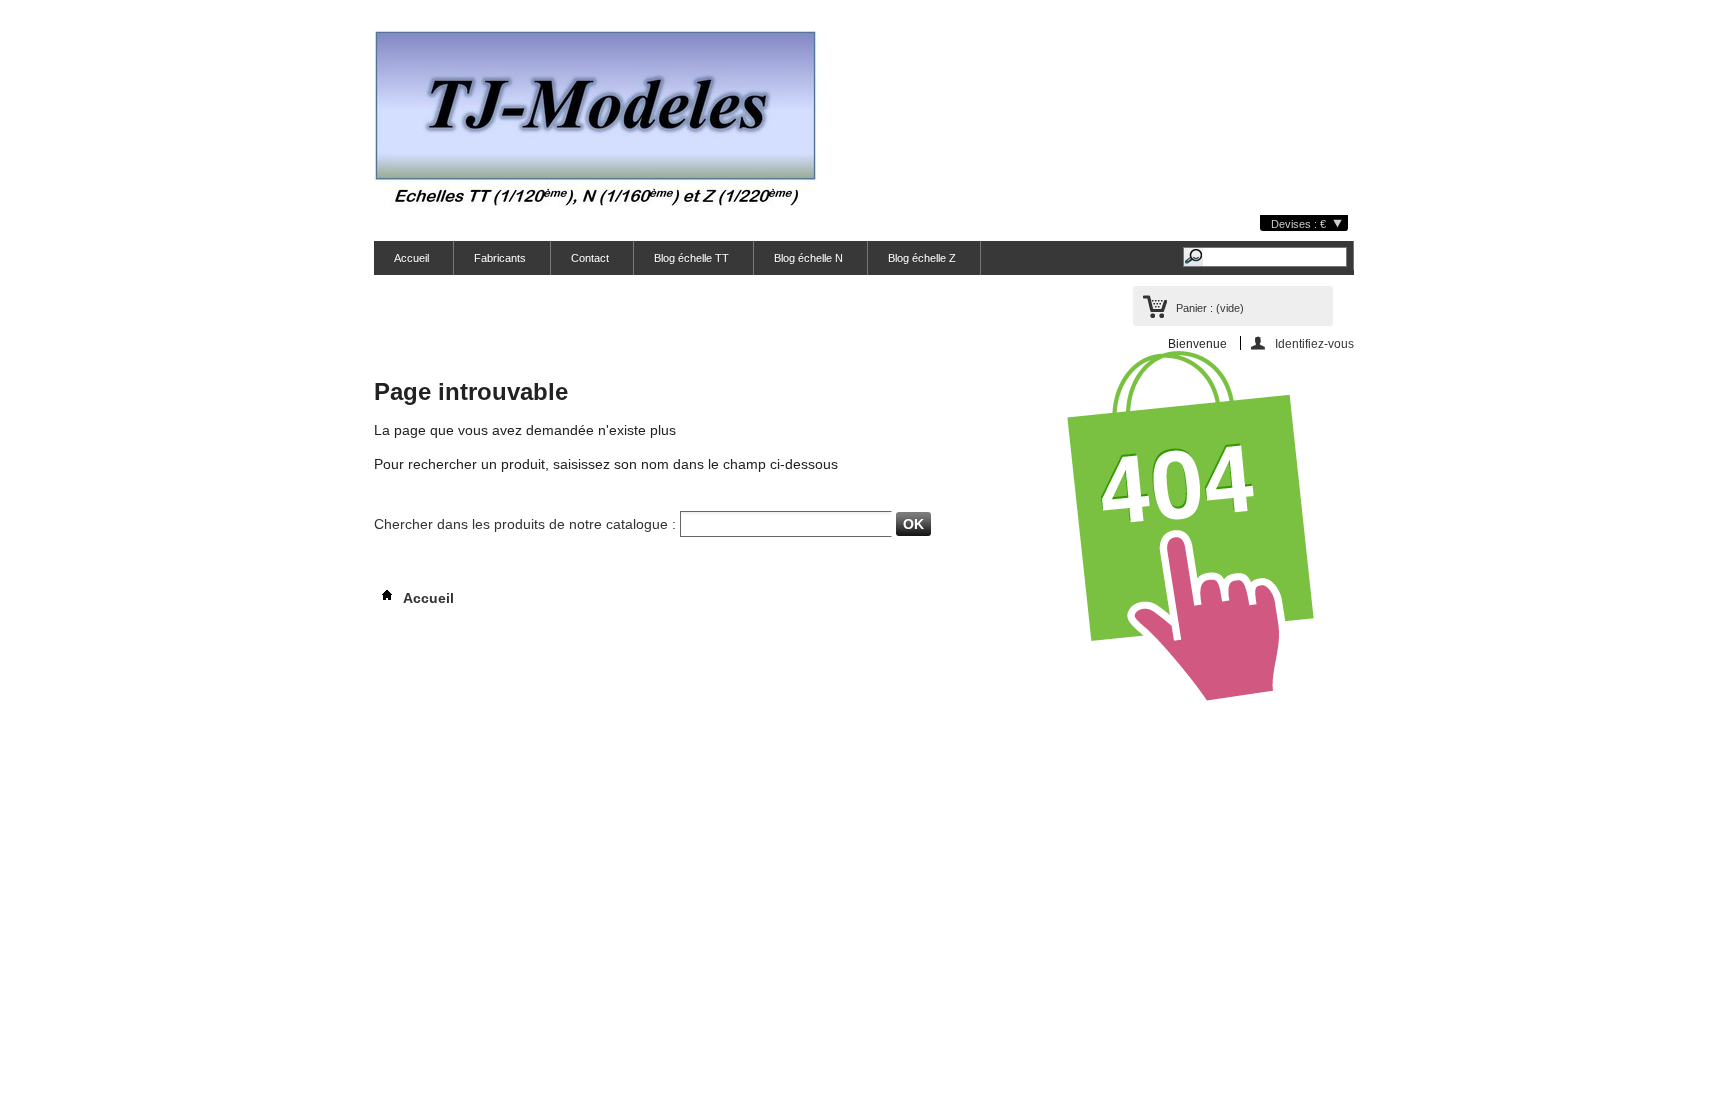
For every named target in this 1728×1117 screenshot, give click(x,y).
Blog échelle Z (922, 258)
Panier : (1210, 308)
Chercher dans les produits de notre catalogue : (525, 524)
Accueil (411, 258)
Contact (590, 258)
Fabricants (500, 258)
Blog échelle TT (691, 258)
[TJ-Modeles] (595, 122)
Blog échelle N (808, 258)
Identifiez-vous (1314, 343)
